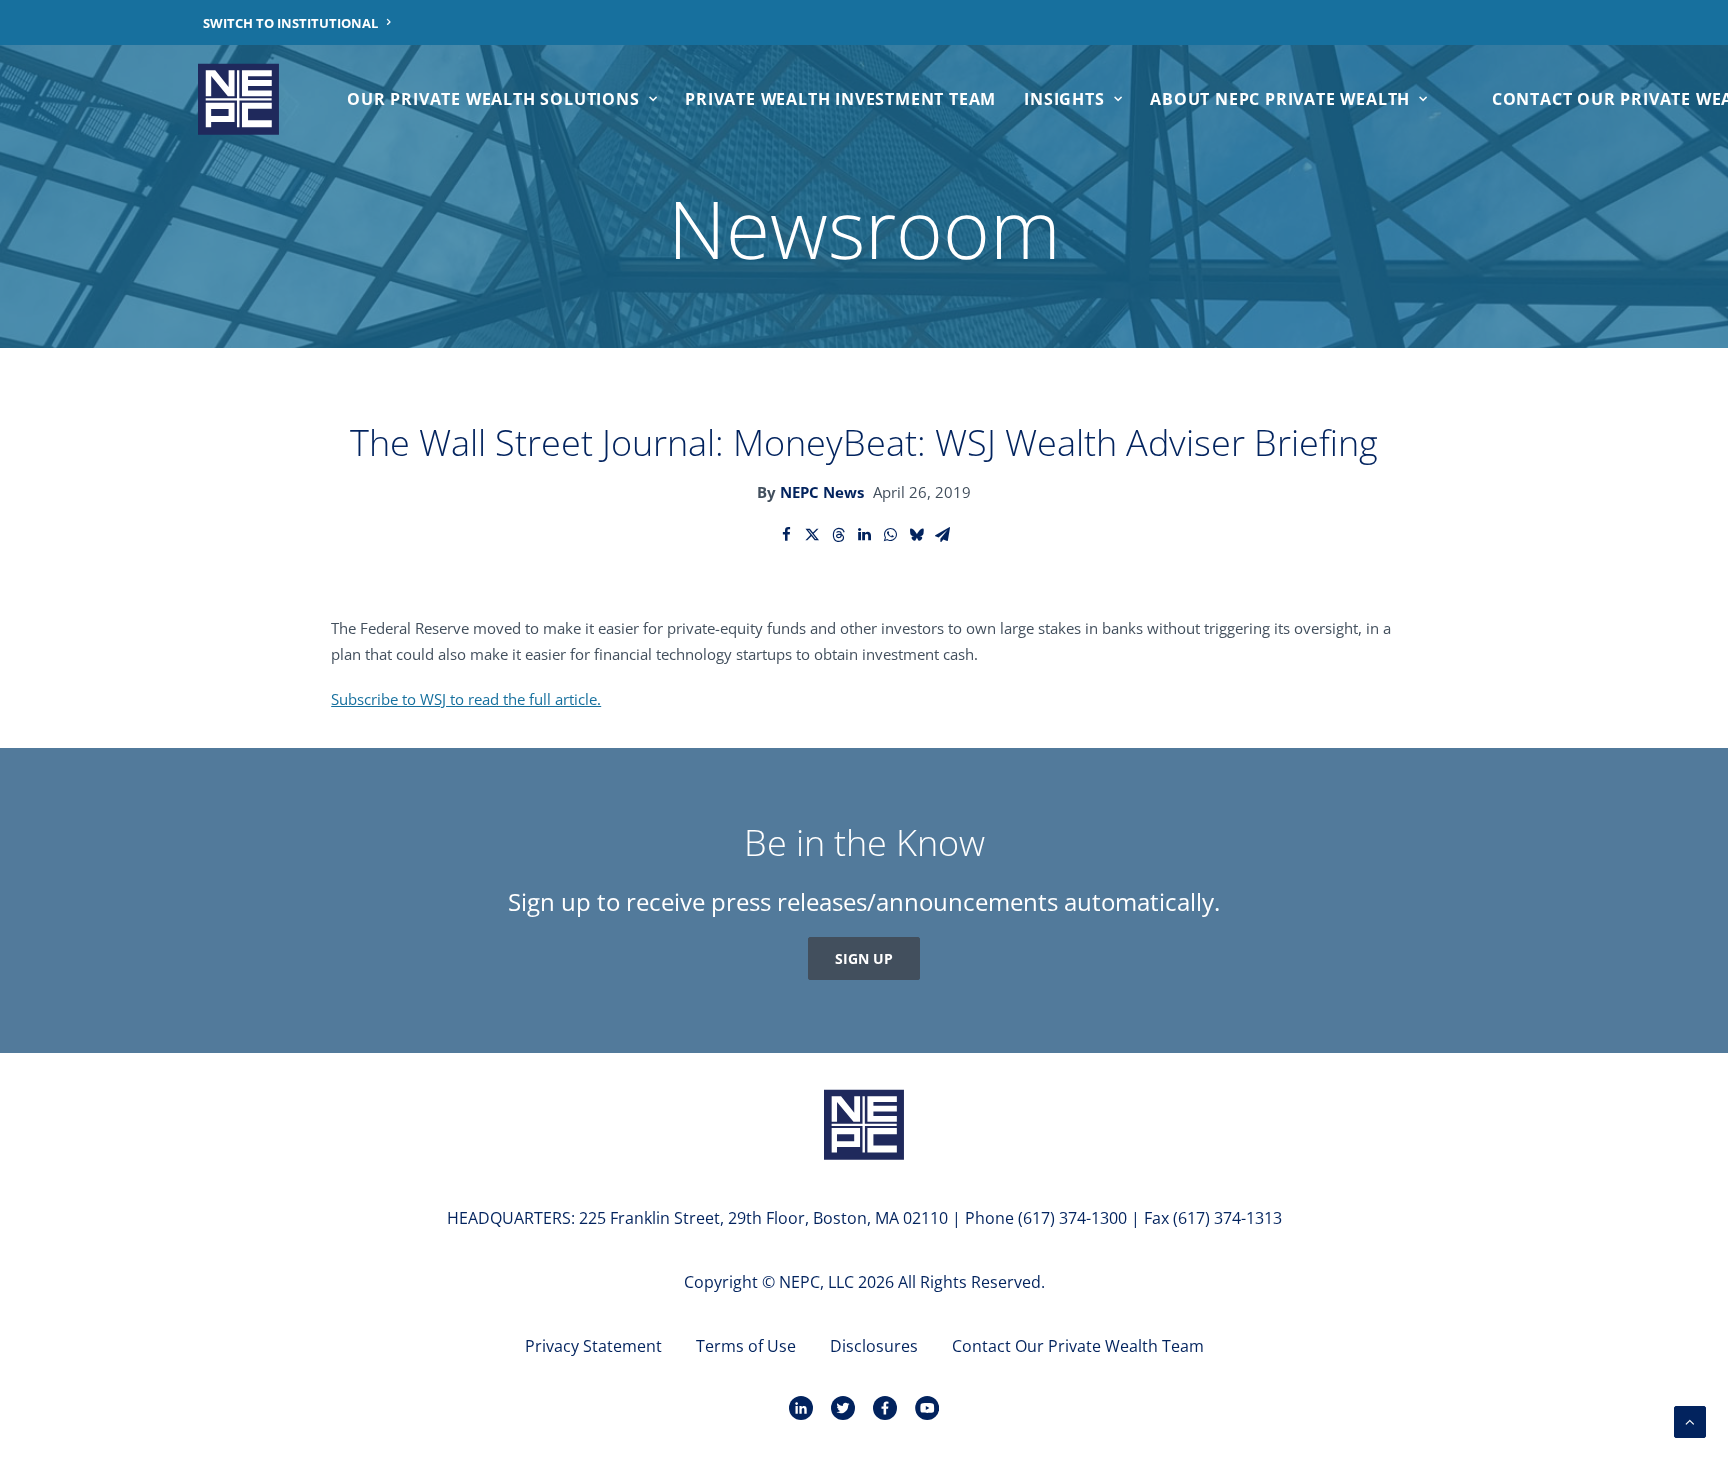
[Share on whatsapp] (890, 535)
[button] (864, 1126)
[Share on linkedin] (864, 535)
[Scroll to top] (1690, 1420)
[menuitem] (297, 22)
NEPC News (822, 492)
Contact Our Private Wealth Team (1078, 1346)
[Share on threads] (838, 535)
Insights (1064, 99)
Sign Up (864, 958)
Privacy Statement (593, 1346)
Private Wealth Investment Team (840, 99)
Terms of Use (746, 1346)
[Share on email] (942, 535)
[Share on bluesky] (916, 535)
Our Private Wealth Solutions (493, 99)
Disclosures (874, 1346)
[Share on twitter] (812, 535)
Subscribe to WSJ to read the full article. (466, 699)
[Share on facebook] (786, 535)
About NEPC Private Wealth (1280, 99)
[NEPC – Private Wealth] (238, 99)
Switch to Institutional (290, 23)
